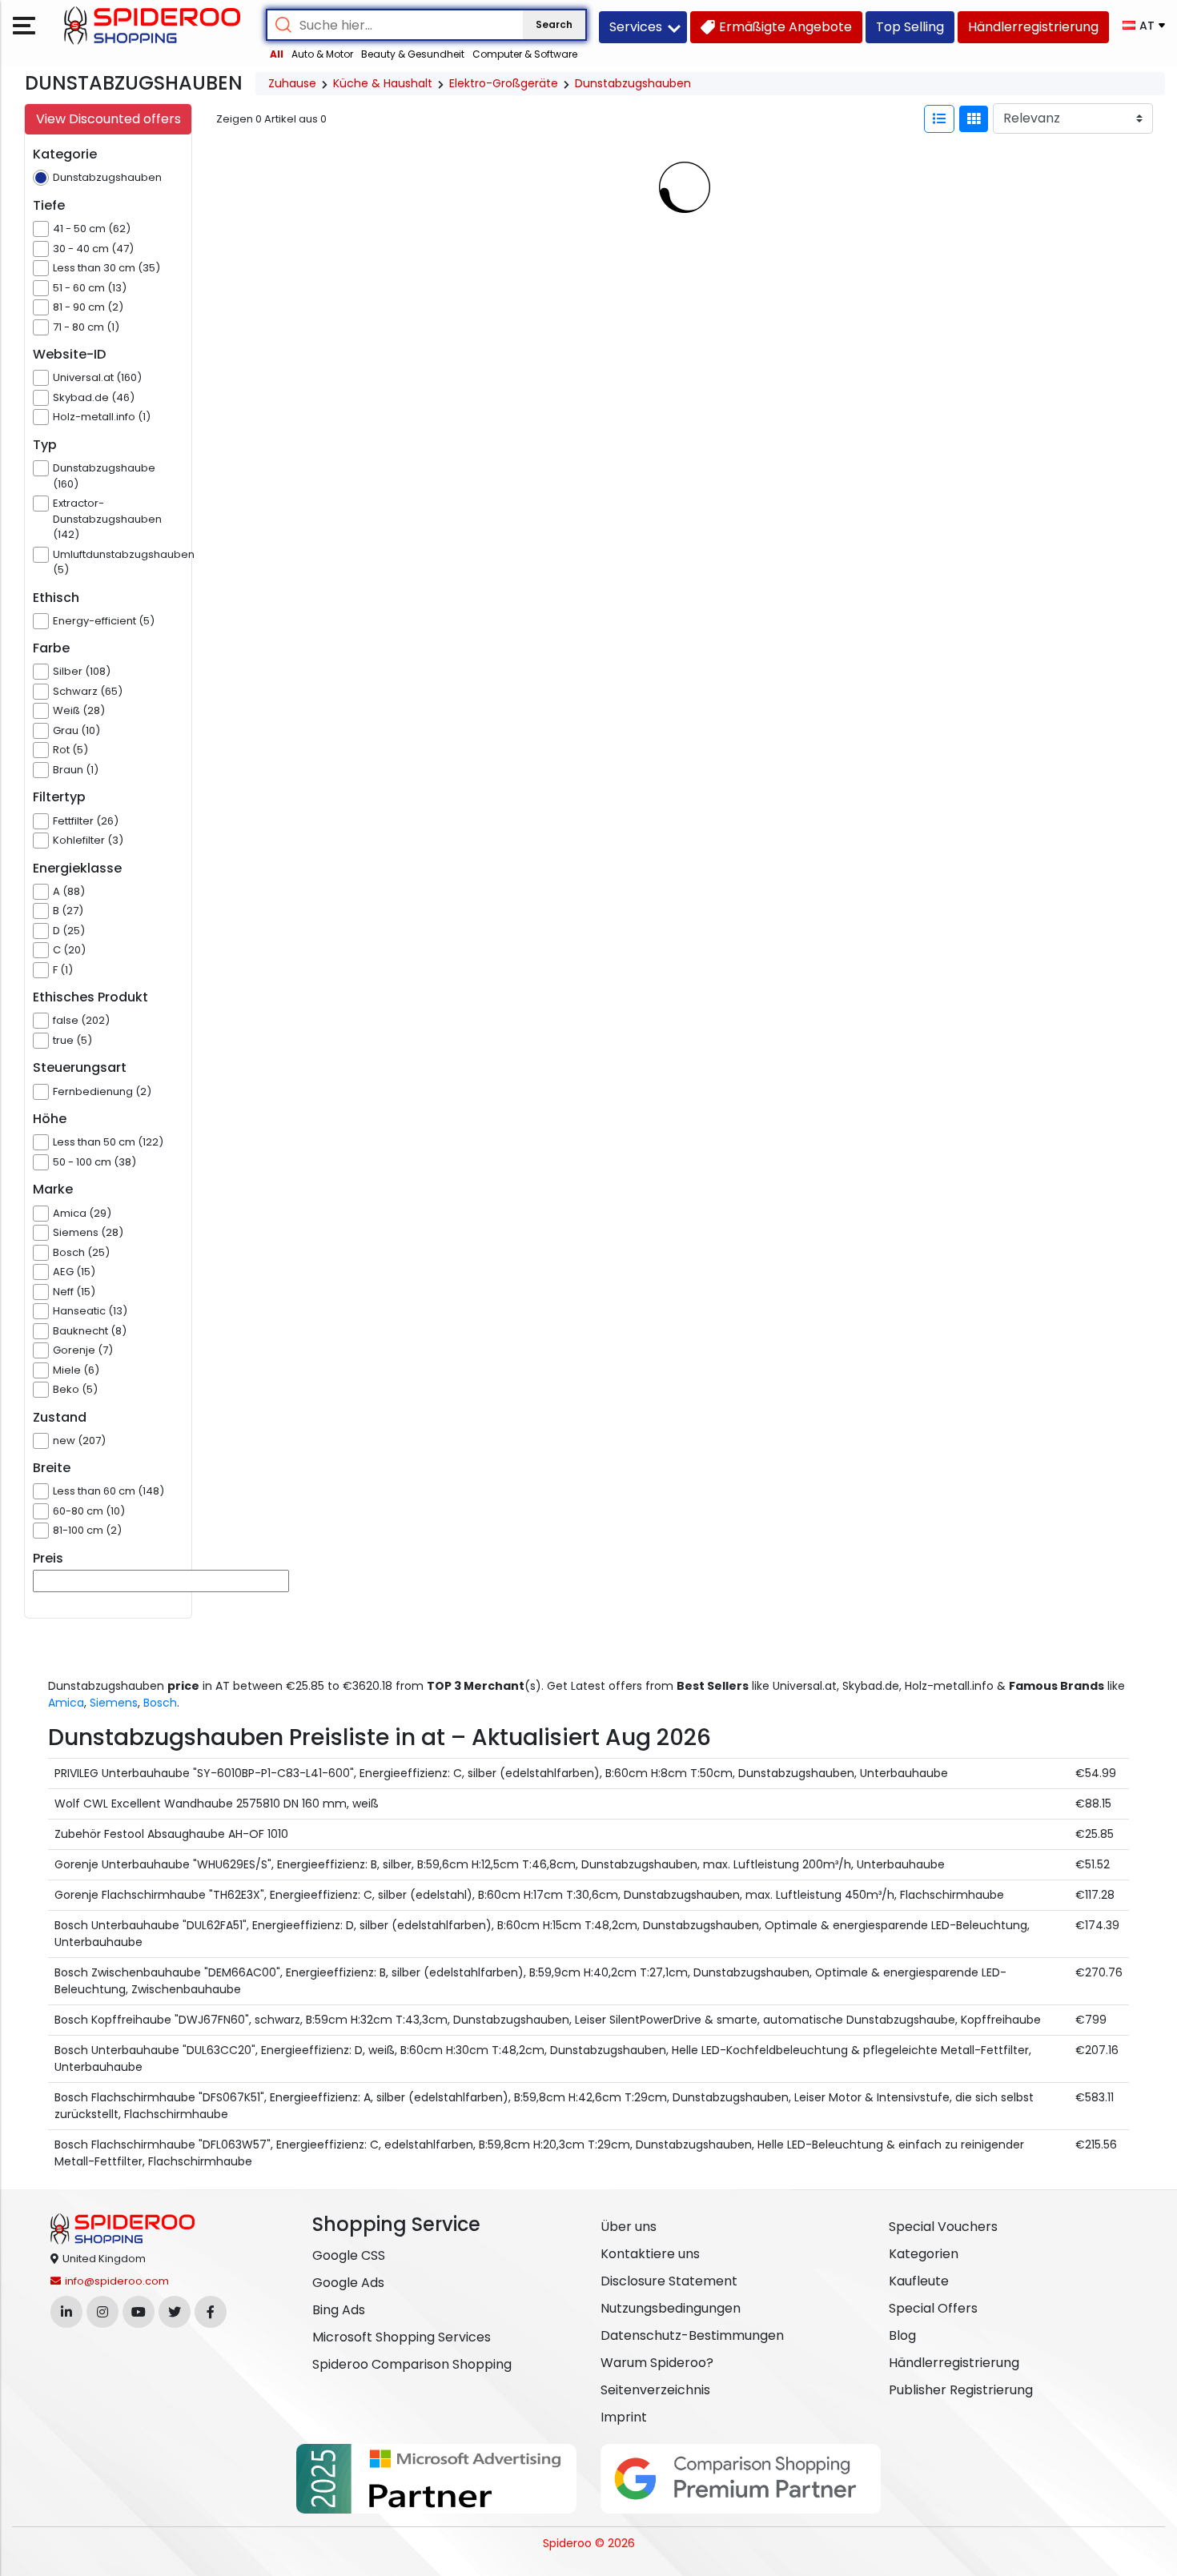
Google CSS (349, 2255)
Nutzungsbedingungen (671, 2308)
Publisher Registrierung (961, 2390)
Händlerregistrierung (954, 2363)
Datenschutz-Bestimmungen (692, 2335)
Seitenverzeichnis (655, 2390)
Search (554, 24)
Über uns (629, 2227)
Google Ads (348, 2283)
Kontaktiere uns (650, 2254)
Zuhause (292, 83)
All (277, 54)
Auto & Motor (322, 54)
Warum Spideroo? (657, 2363)
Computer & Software (525, 54)
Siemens (114, 1703)
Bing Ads (339, 2310)
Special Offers (933, 2308)
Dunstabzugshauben (633, 83)
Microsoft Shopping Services (402, 2337)
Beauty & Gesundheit (413, 54)
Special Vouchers (943, 2227)
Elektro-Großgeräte (504, 83)
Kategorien (924, 2254)
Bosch (160, 1703)
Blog (902, 2335)
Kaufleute (919, 2281)
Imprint (624, 2417)
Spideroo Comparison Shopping (412, 2364)
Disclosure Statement (669, 2281)
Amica (66, 1703)
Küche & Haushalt (383, 83)
